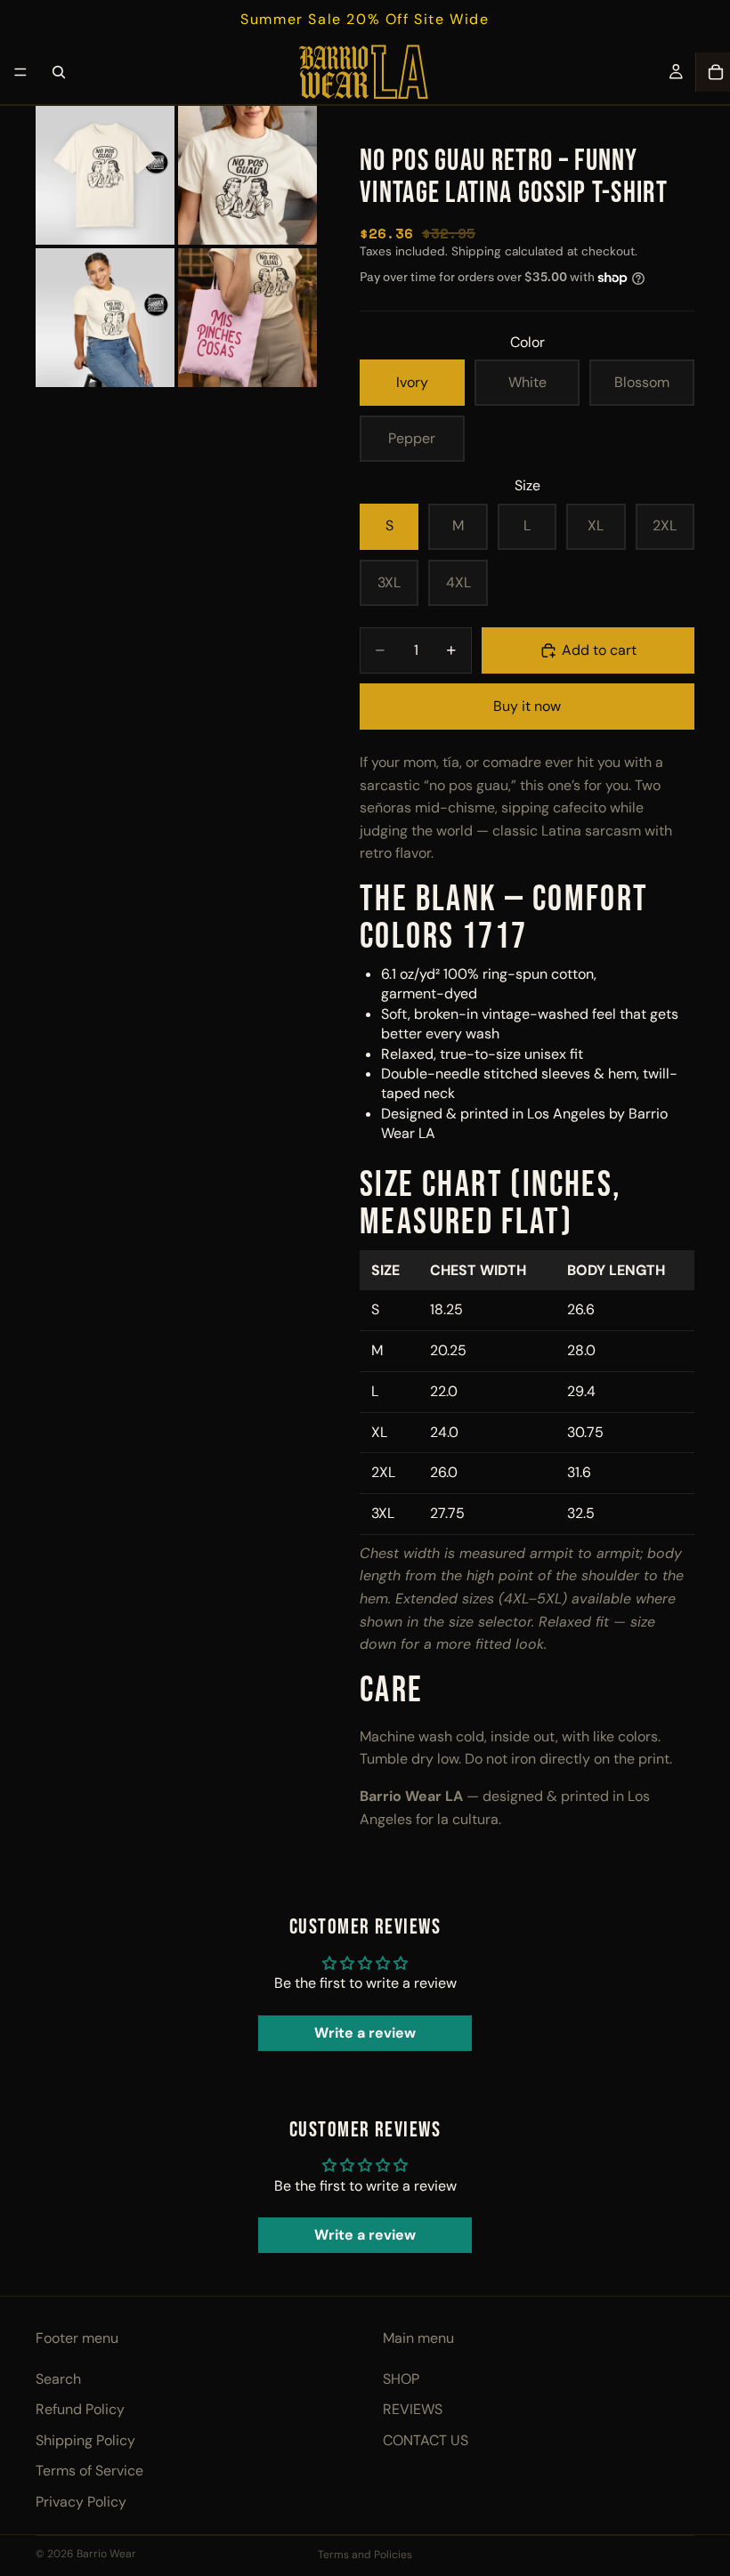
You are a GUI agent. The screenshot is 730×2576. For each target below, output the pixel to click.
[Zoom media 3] (105, 318)
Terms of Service (89, 2471)
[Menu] (20, 72)
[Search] (59, 72)
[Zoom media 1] (105, 175)
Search (58, 2379)
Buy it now (527, 706)
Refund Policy (80, 2409)
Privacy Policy (81, 2502)
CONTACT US (426, 2440)
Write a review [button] (365, 2033)
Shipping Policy (85, 2440)
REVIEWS (413, 2409)
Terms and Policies (365, 2555)
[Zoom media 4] (247, 318)
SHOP (401, 2379)
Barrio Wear (106, 2554)
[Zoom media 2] (247, 175)
